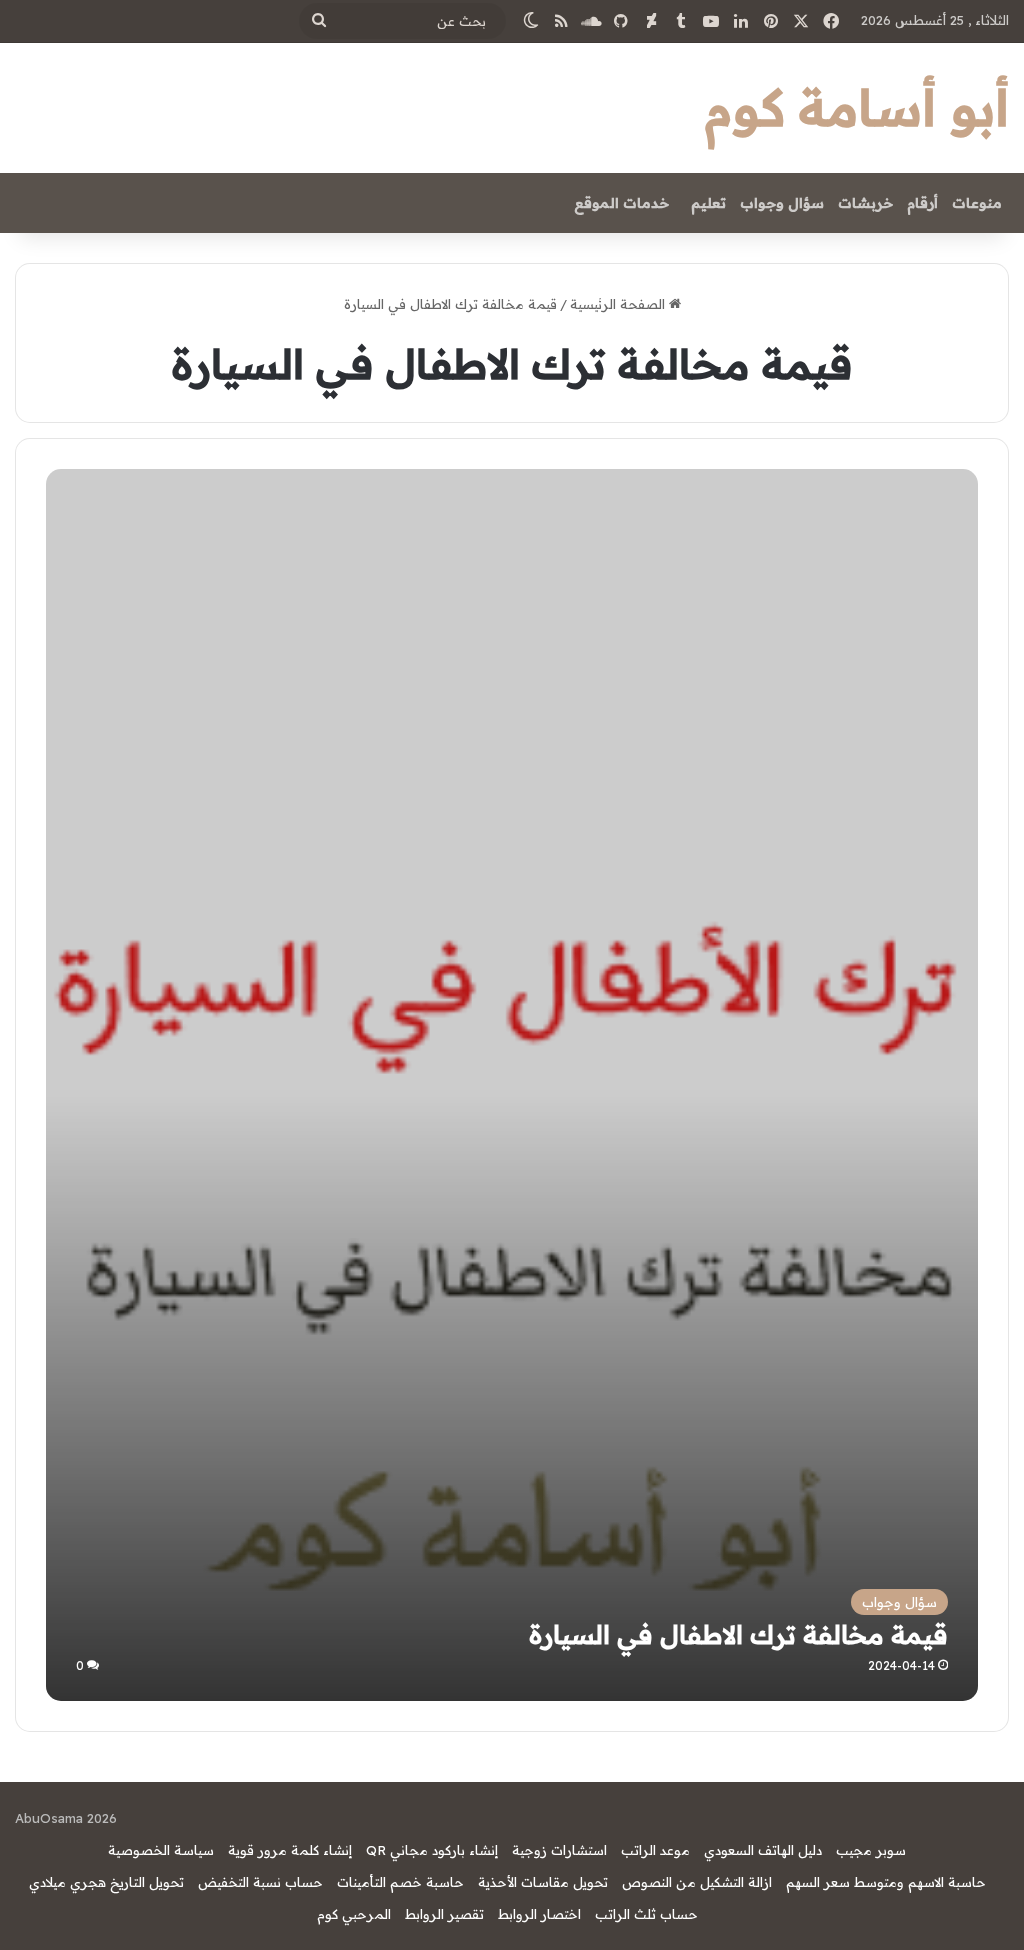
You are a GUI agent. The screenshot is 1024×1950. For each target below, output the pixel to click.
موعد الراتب (655, 1850)
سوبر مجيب (871, 1850)
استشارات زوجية (559, 1850)
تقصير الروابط (444, 1914)
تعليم (708, 203)
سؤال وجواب (782, 203)
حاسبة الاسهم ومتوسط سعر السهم (886, 1882)
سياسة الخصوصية (161, 1850)
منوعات (977, 203)
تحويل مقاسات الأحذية (543, 1882)
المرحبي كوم (354, 1914)
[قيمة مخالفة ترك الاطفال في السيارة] (511, 1234)
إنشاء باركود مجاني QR (432, 1850)
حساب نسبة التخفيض (260, 1882)
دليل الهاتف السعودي (763, 1850)
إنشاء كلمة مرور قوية (290, 1850)
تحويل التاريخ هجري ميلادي (106, 1882)
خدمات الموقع (621, 203)
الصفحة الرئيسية (619, 304)
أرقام (922, 203)
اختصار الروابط (539, 1914)
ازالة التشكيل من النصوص (697, 1882)
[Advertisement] (512, 619)
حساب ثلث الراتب (646, 1914)
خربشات (865, 203)
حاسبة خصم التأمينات (400, 1882)
